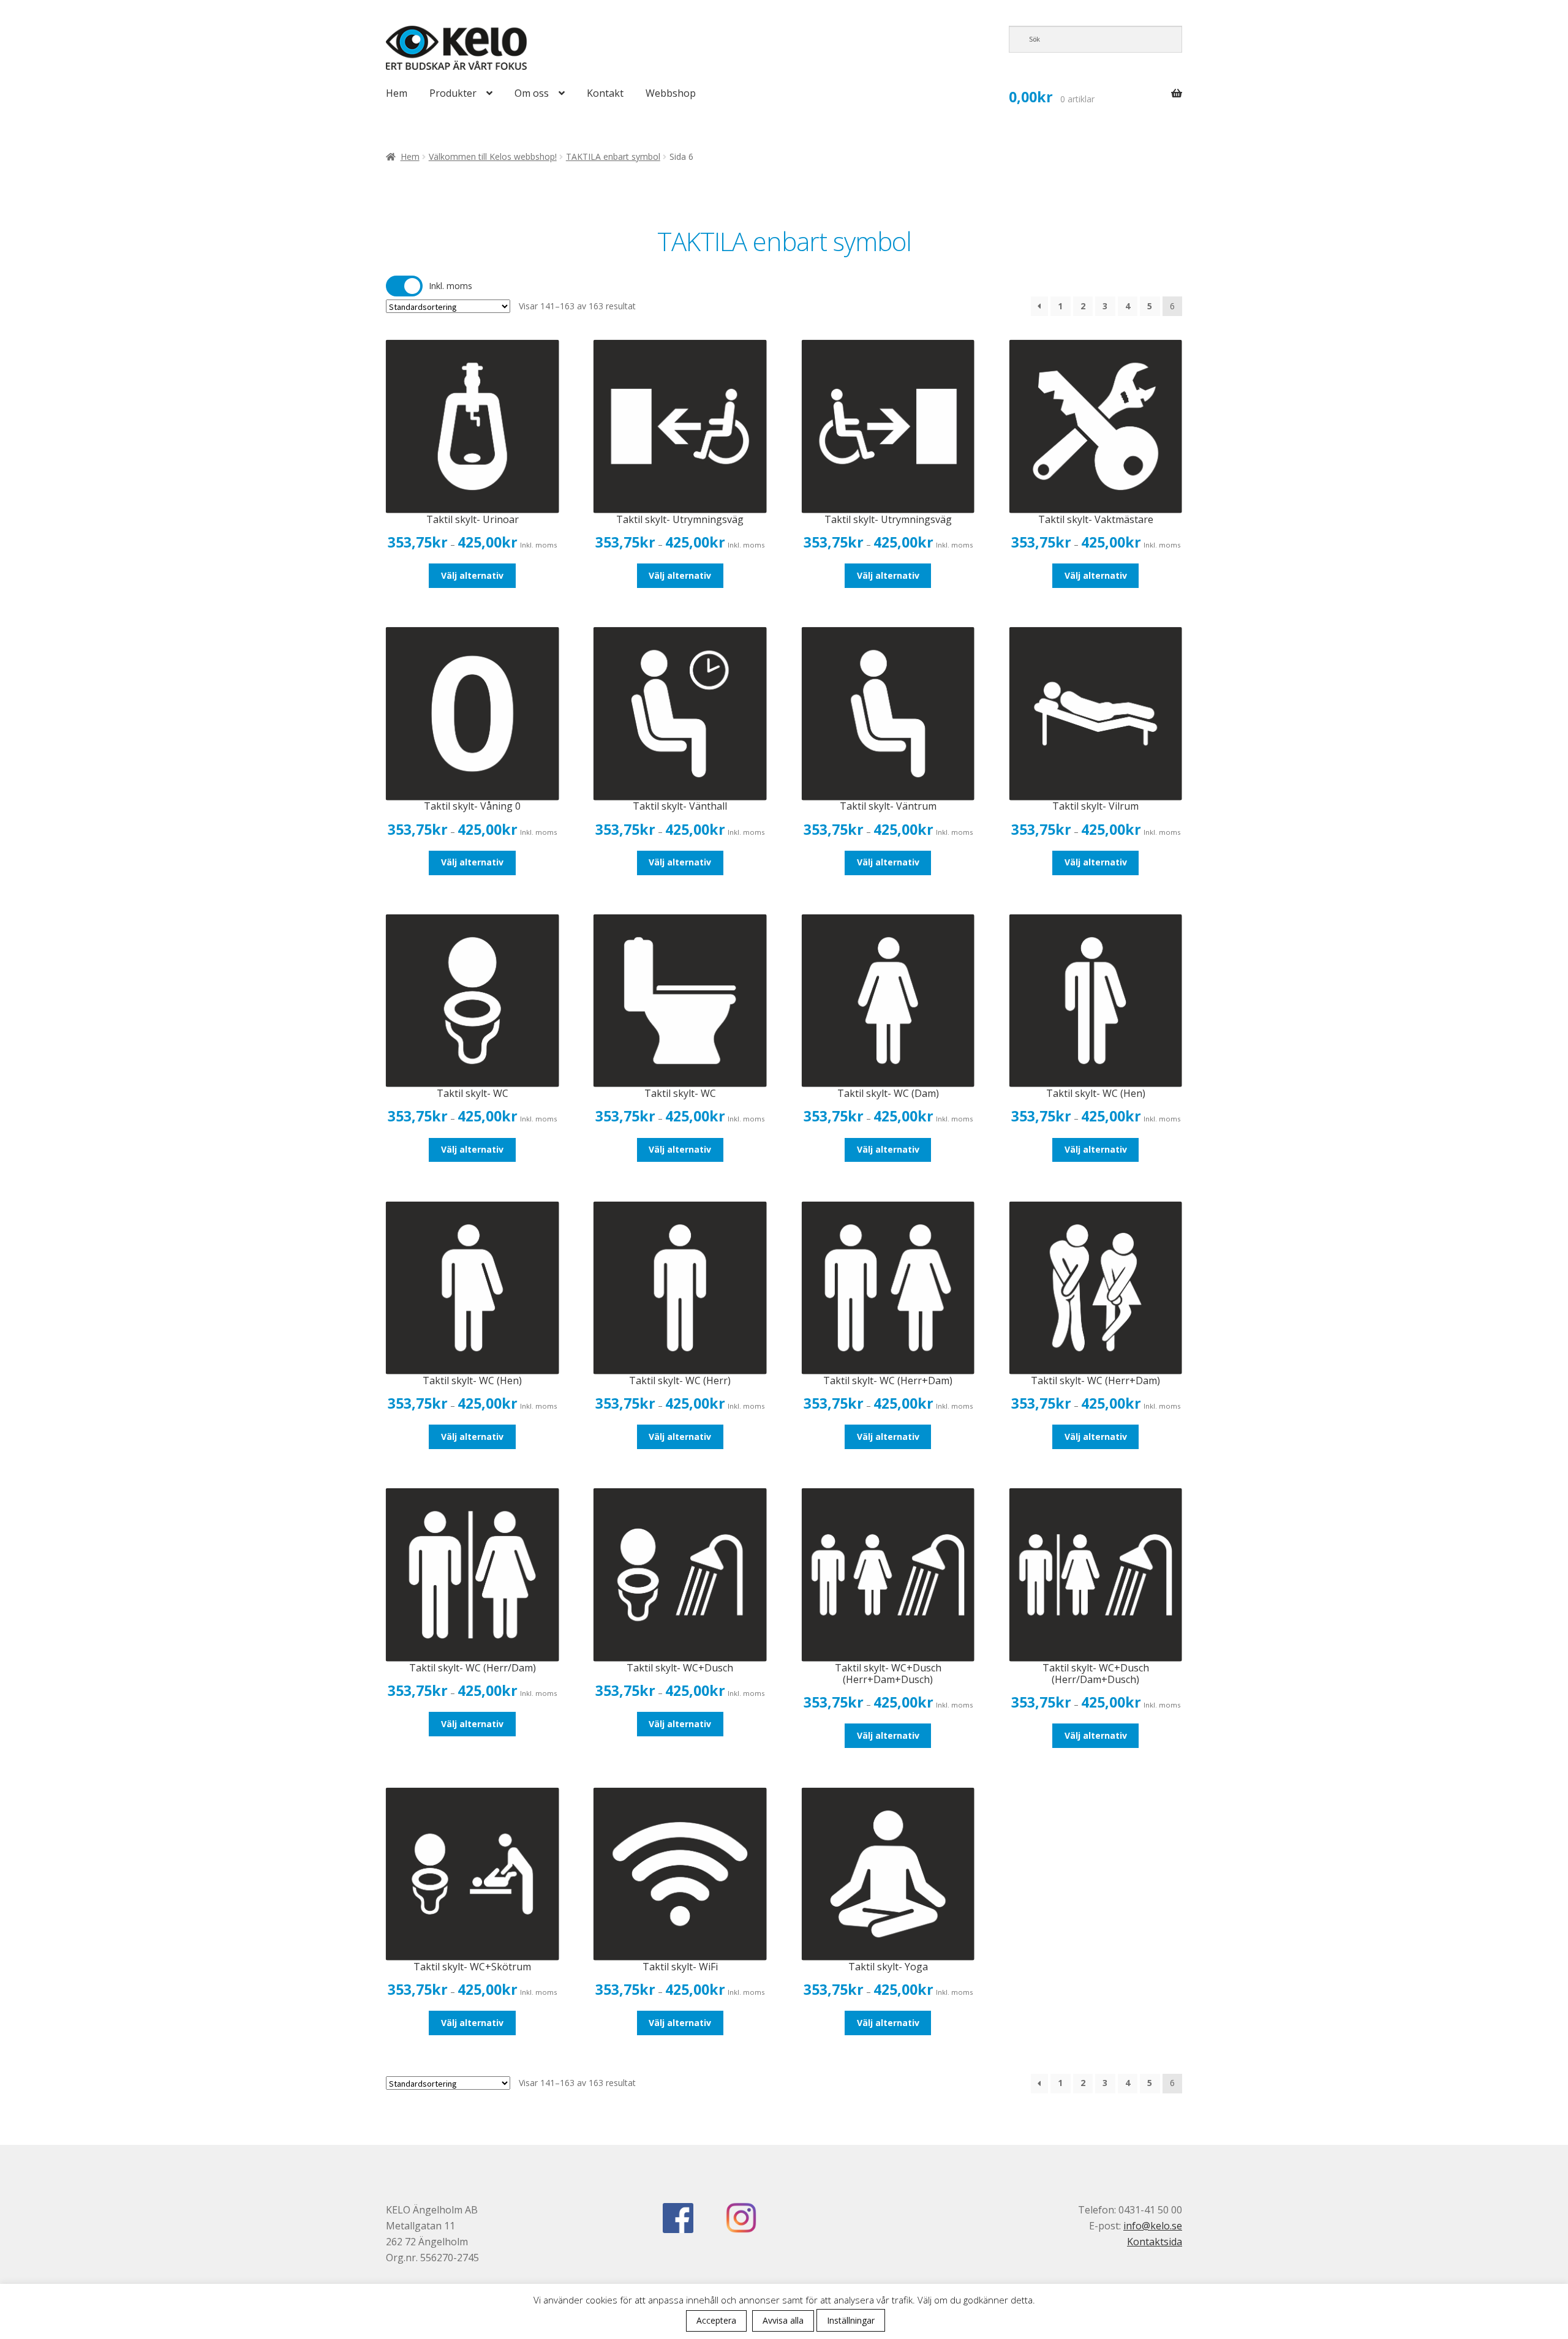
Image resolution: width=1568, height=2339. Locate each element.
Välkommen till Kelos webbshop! (493, 156)
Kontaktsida (1155, 2242)
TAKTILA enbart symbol (613, 156)
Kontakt (605, 93)
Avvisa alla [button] (783, 2320)
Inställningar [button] (851, 2320)
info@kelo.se (1153, 2226)
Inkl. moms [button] (450, 286)
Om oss (532, 93)
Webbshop (671, 93)
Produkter (453, 93)
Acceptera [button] (716, 2320)
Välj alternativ (472, 575)
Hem (397, 93)
